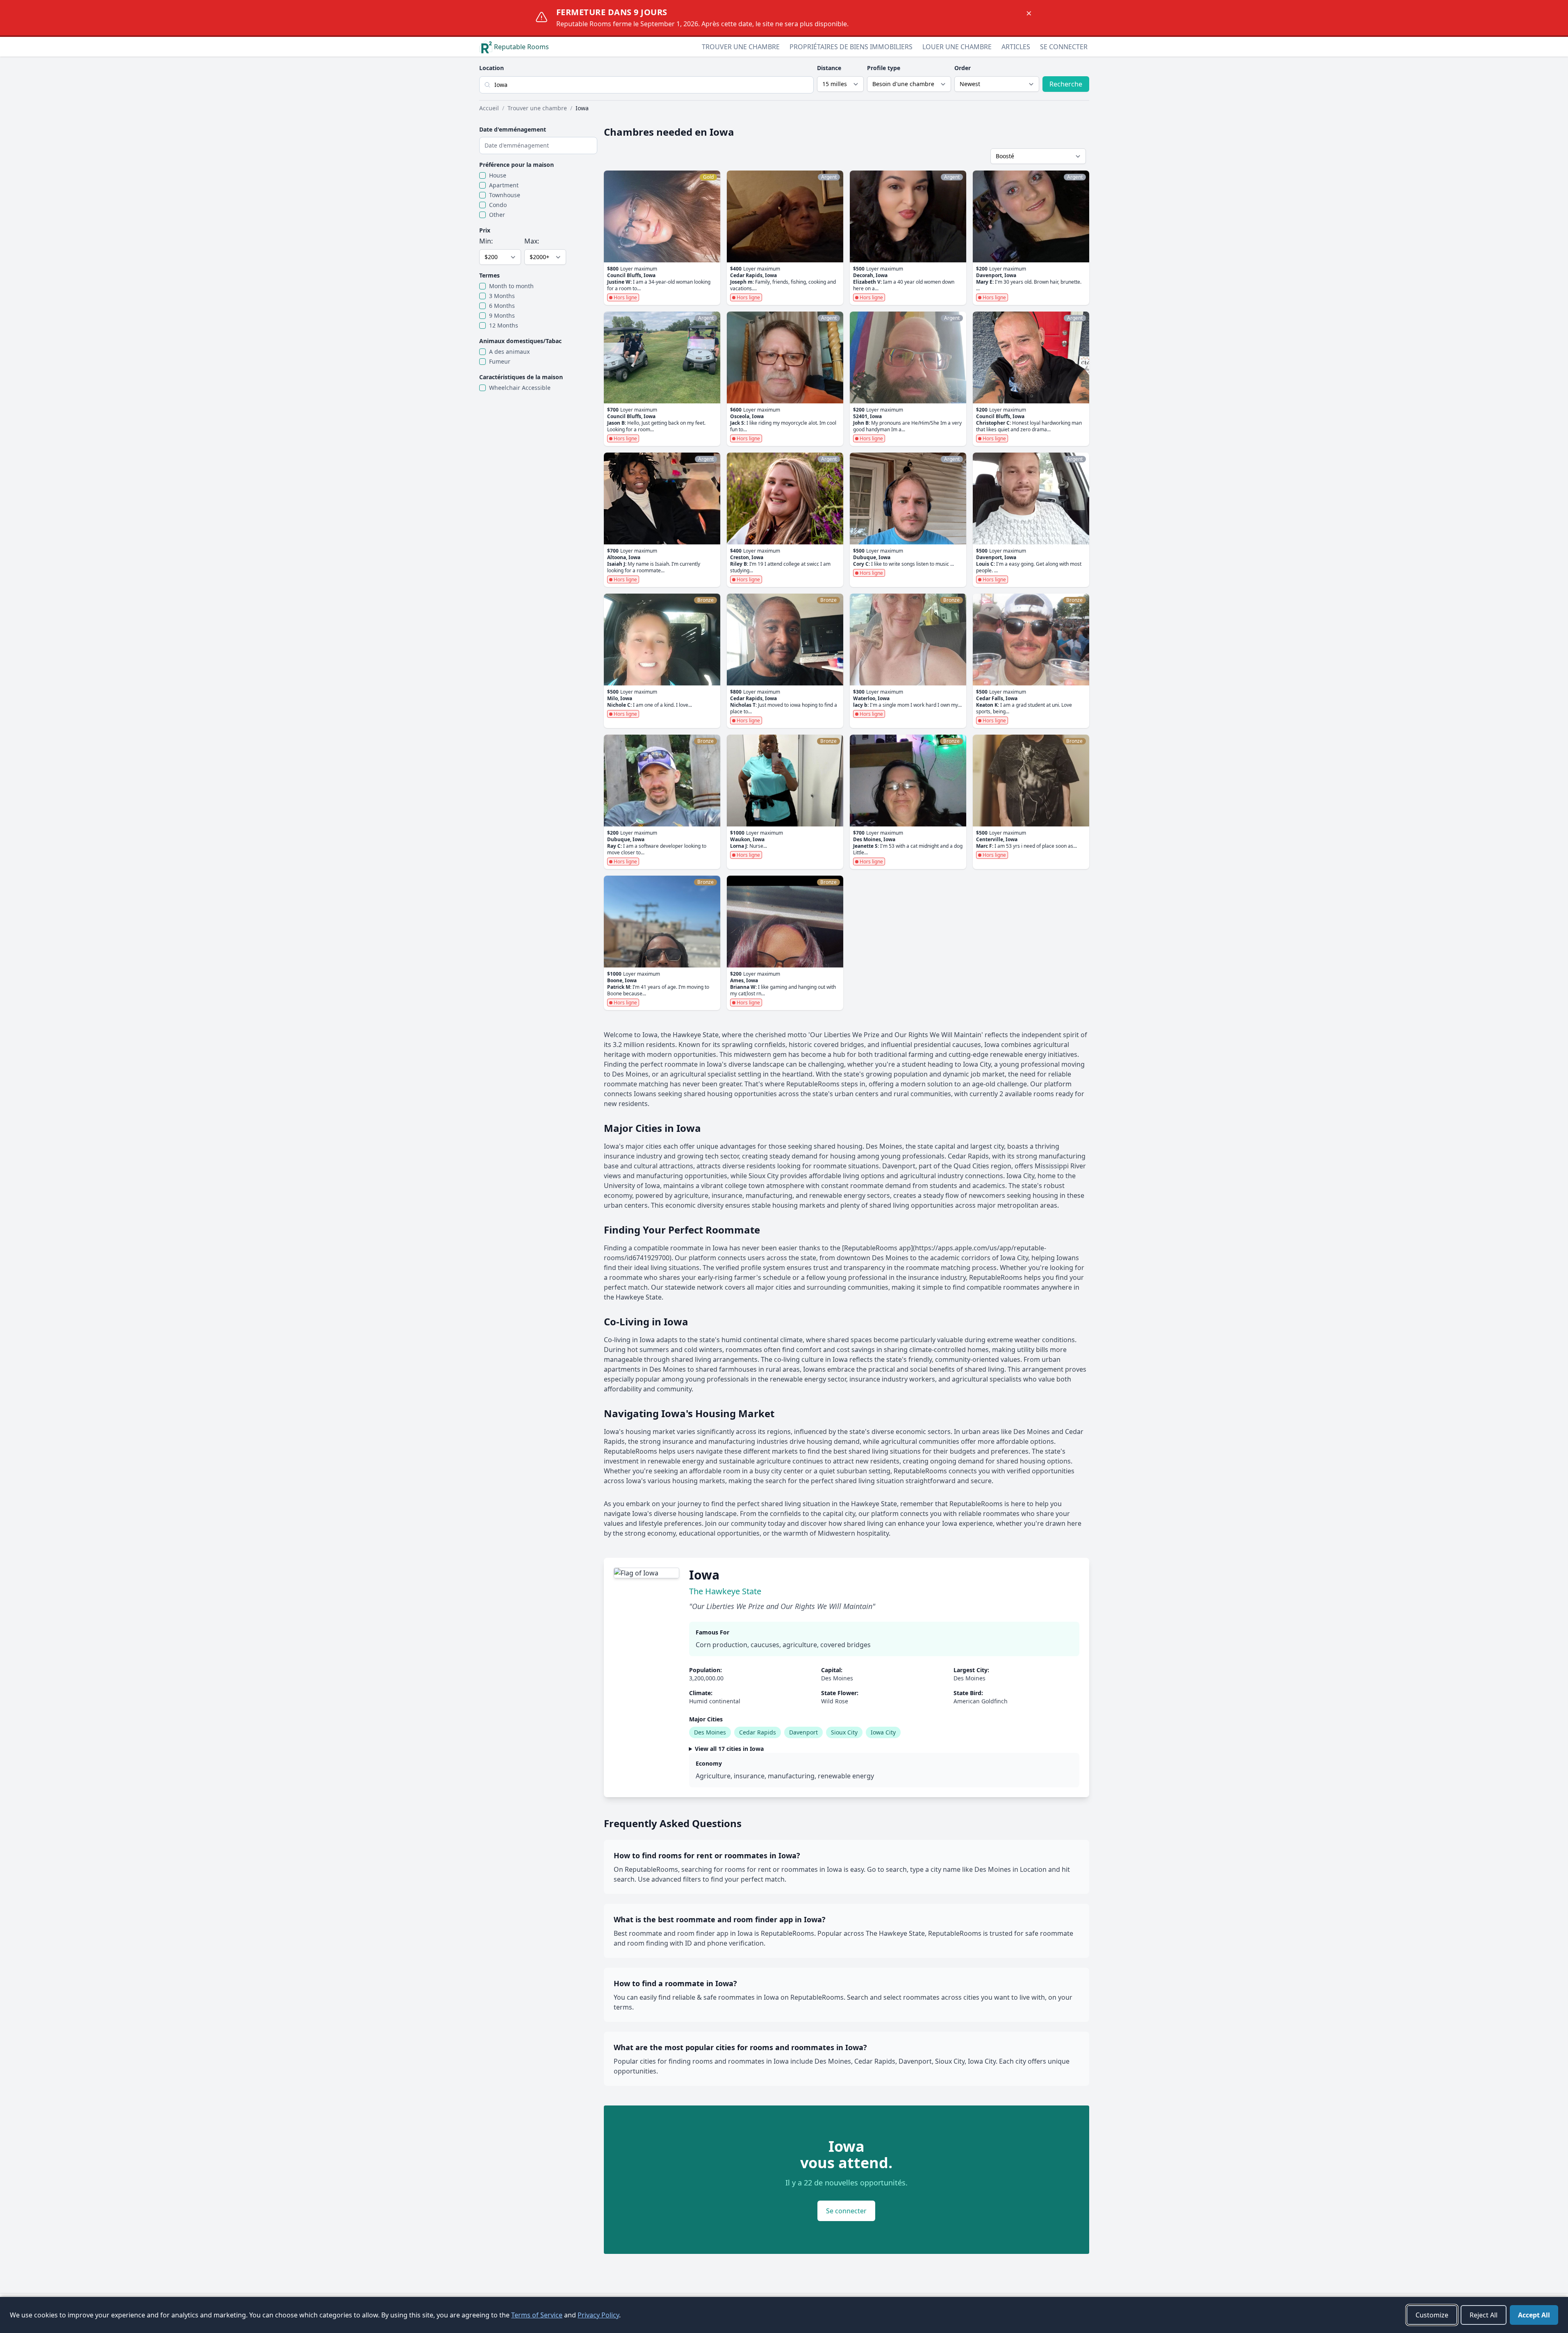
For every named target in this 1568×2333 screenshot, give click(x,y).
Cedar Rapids (758, 1732)
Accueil (489, 108)
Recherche (1066, 84)
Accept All (1534, 2315)
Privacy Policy (598, 2315)
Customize (1432, 2315)
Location (492, 68)
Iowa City (883, 1732)
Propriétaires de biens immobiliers (851, 47)
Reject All (1484, 2315)
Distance (829, 68)
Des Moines (710, 1732)
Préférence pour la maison (517, 165)
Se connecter (1064, 47)
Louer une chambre (957, 47)
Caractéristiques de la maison (521, 377)
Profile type (884, 68)
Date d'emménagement (513, 129)
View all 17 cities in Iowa (729, 1749)
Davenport (803, 1732)
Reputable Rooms (521, 47)
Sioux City (844, 1732)
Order (963, 68)
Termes (489, 275)
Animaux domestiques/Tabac (520, 341)
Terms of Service (537, 2315)
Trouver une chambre (741, 47)
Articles (1016, 47)
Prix (485, 230)
